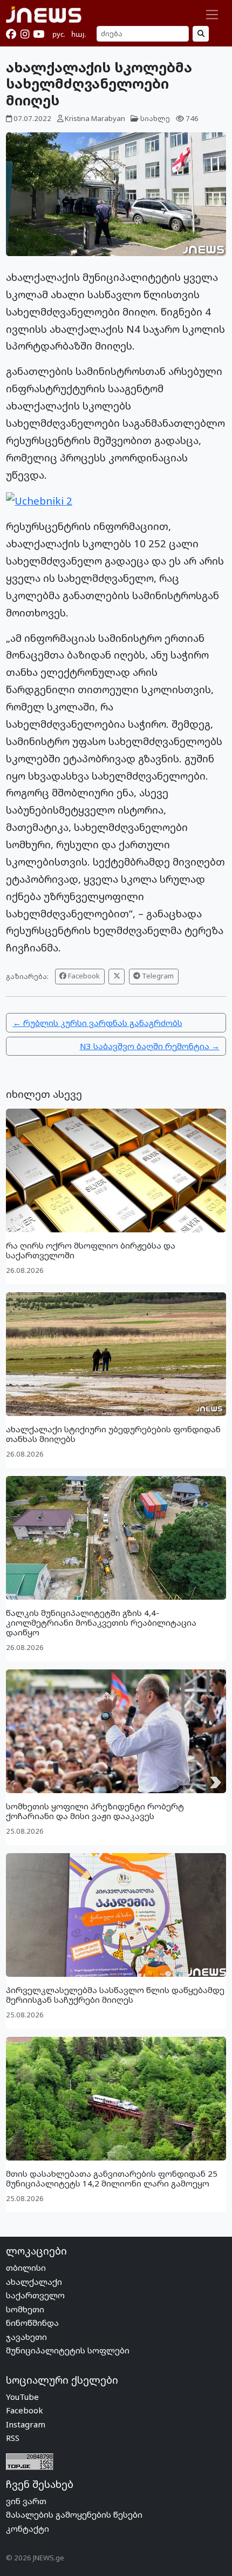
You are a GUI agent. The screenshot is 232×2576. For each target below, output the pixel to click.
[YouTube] (39, 34)
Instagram (26, 2424)
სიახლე (155, 118)
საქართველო (35, 2295)
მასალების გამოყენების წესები (74, 2514)
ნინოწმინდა (32, 2323)
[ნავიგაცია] (212, 15)
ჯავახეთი (26, 2337)
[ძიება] (201, 34)
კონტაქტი (28, 2528)
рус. (59, 34)
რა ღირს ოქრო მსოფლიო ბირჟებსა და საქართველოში (91, 1250)
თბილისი (26, 2268)
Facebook (83, 976)
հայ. (79, 34)
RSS (13, 2438)
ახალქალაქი (34, 2282)
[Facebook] (11, 34)
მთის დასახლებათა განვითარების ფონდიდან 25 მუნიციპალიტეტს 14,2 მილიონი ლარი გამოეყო (112, 2178)
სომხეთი (25, 2309)
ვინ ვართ (26, 2501)
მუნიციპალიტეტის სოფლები (68, 2350)
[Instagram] (25, 34)
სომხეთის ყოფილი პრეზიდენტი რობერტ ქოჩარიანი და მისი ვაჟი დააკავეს (95, 1811)
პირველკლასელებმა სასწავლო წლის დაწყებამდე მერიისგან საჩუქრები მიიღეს (115, 1995)
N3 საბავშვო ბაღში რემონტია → (150, 1046)
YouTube (22, 2397)
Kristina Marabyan (95, 118)
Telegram (157, 976)
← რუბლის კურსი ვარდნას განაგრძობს (98, 1023)
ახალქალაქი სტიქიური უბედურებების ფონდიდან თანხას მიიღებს (113, 1434)
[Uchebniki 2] (39, 499)
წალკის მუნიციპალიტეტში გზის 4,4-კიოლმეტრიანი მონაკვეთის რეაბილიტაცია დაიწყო (101, 1622)
